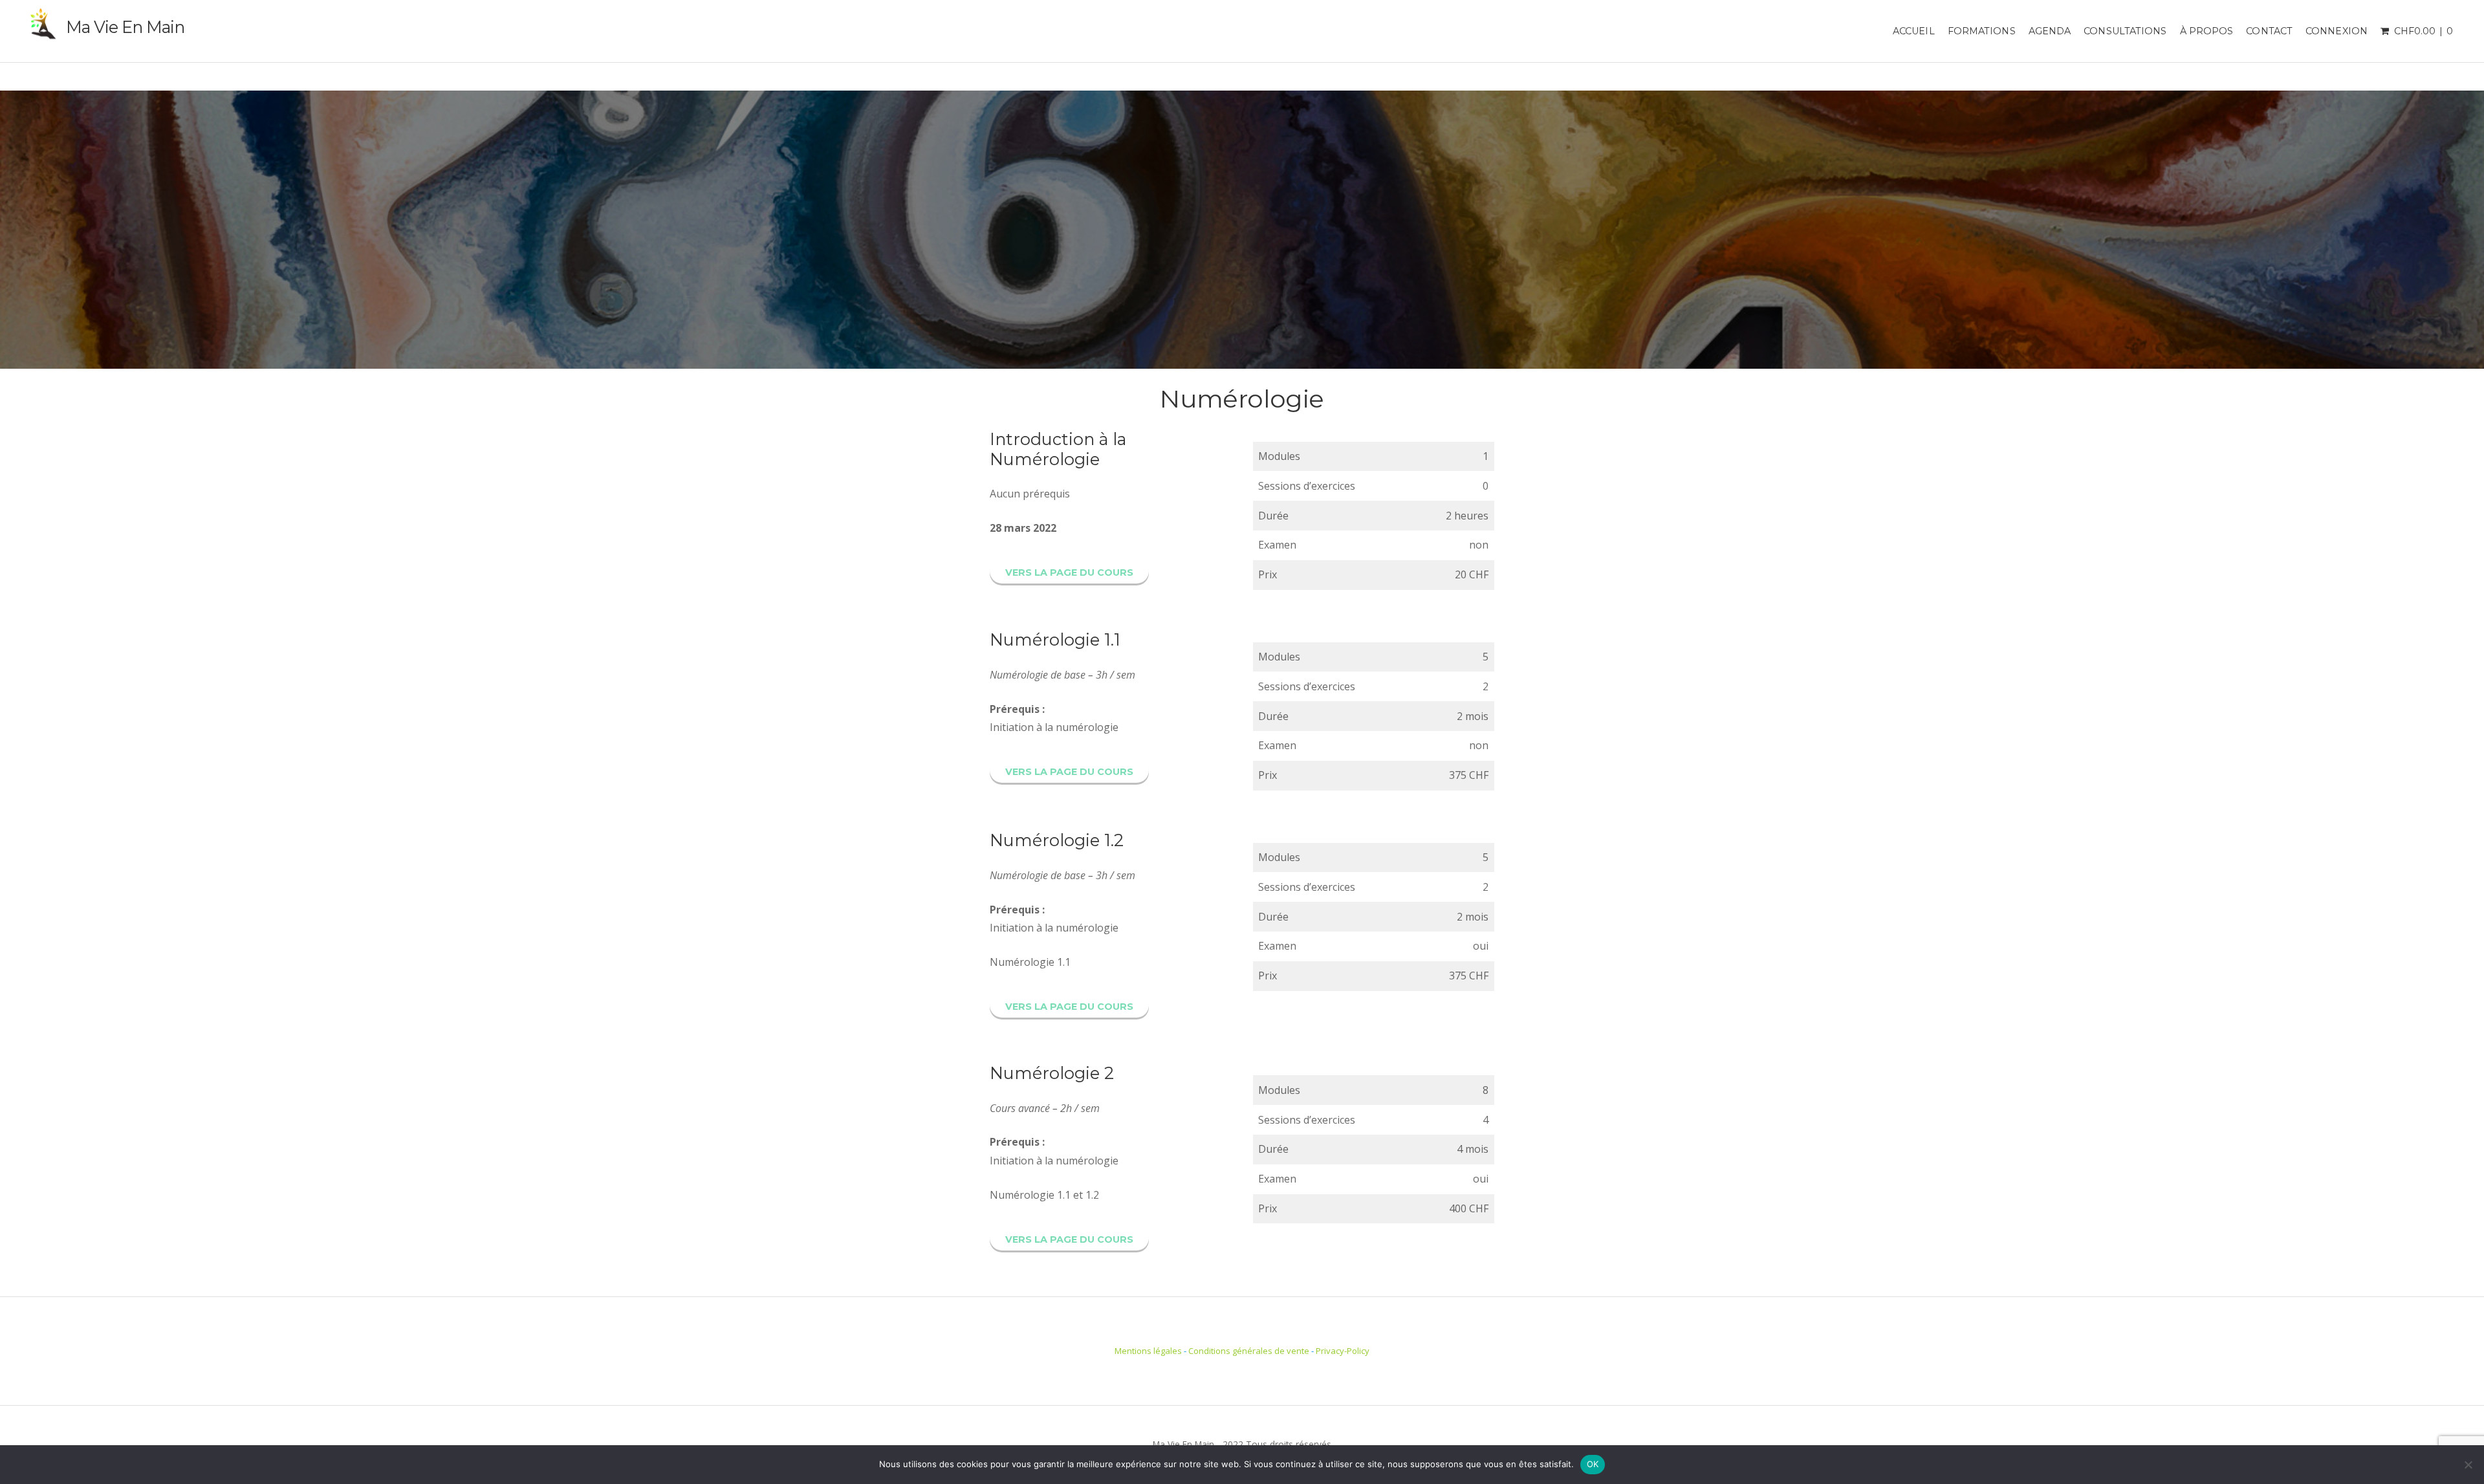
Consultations (2125, 31)
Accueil (1914, 31)
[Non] (2468, 1465)
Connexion (2337, 31)
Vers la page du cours (1069, 573)
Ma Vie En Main (125, 27)
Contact (2269, 31)
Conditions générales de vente (1249, 1351)
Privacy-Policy (1343, 1351)
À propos (2207, 31)
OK (1593, 1464)
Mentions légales (1148, 1351)
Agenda (2050, 31)
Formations (1982, 31)
